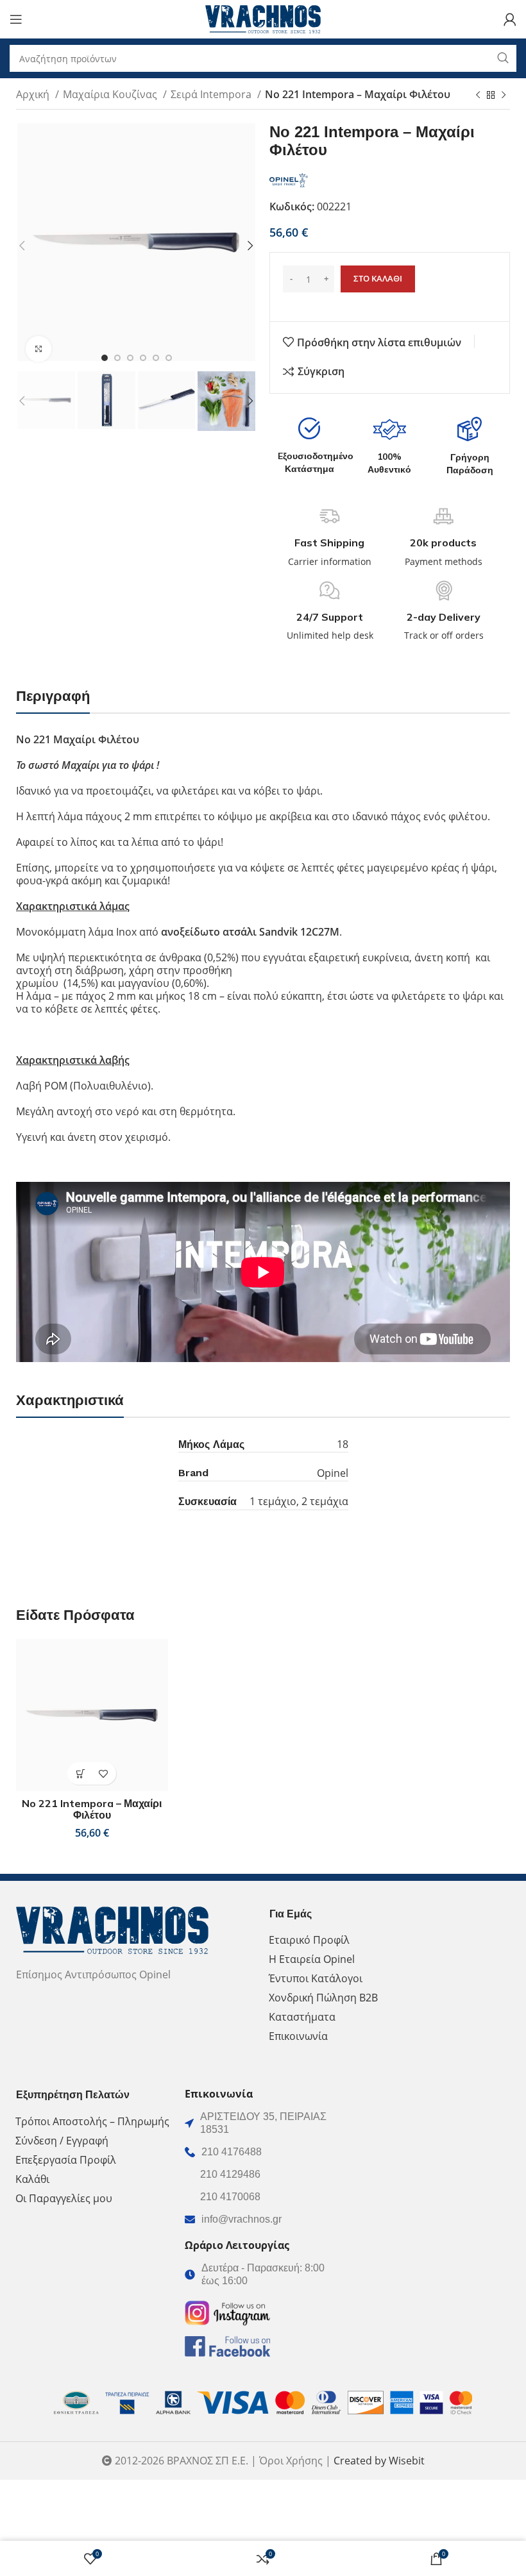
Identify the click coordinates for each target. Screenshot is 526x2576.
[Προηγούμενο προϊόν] (478, 96)
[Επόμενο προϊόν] (504, 96)
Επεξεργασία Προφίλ (66, 2160)
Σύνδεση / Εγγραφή (62, 2141)
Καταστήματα (302, 2017)
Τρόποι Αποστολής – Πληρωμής (92, 2121)
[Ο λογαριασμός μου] (510, 19)
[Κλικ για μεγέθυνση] (38, 349)
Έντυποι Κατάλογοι (316, 1978)
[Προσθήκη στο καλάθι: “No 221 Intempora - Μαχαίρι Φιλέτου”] (81, 1773)
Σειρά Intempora (212, 94)
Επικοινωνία (298, 2036)
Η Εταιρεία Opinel (312, 1959)
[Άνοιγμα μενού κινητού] (16, 19)
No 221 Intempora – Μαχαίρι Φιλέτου (92, 1809)
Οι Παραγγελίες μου (64, 2198)
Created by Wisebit (379, 2461)
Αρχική (34, 94)
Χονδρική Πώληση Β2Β (323, 1998)
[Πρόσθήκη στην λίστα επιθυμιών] (103, 1773)
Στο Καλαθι (378, 278)
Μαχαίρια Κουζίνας (111, 94)
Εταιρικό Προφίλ (309, 1940)
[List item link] (263, 2152)
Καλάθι (32, 2179)
